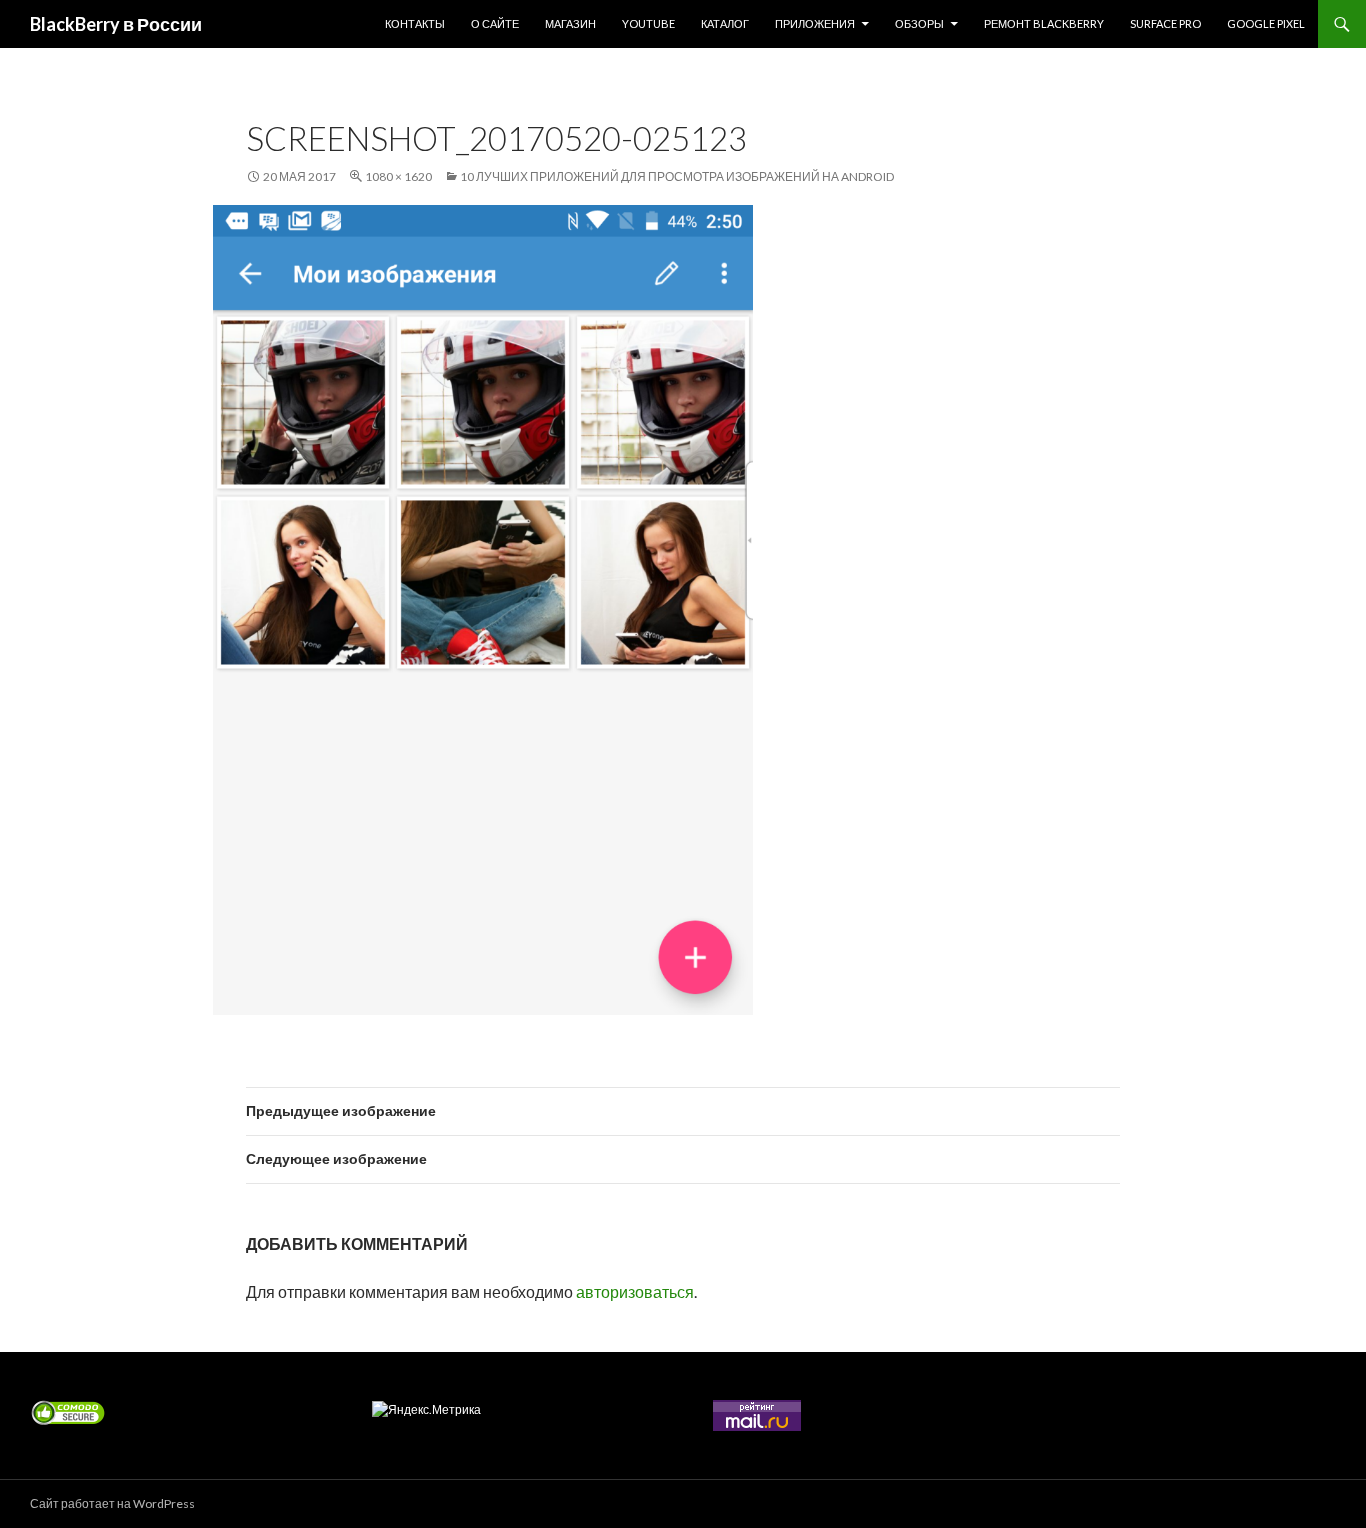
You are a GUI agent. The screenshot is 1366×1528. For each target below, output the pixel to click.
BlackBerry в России (116, 24)
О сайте (495, 23)
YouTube (648, 23)
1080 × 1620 (398, 176)
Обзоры (919, 23)
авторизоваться (635, 1291)
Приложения (815, 23)
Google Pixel (1266, 23)
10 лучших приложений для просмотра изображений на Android (677, 176)
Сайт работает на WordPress (112, 1503)
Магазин (570, 23)
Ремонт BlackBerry (1044, 23)
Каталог (725, 23)
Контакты (415, 23)
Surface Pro (1165, 23)
